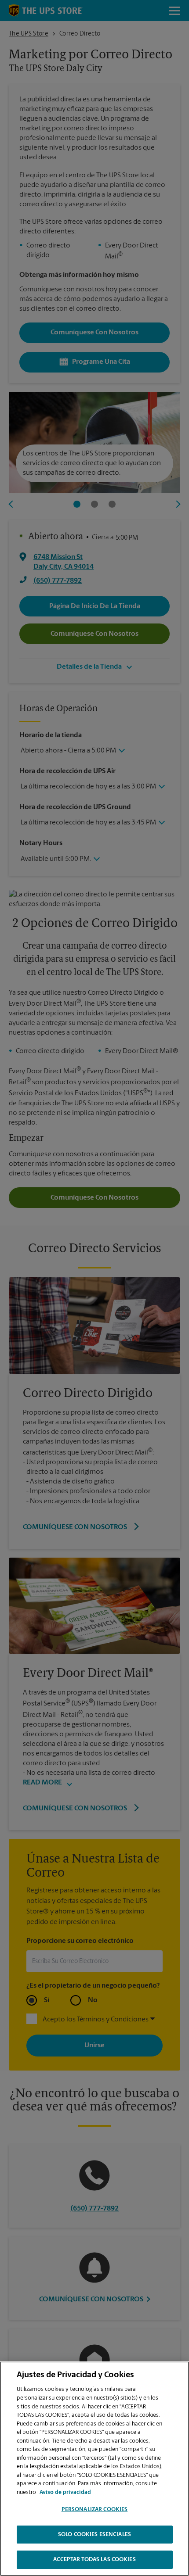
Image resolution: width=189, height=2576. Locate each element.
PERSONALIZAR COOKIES (95, 2510)
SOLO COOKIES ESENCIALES (94, 2535)
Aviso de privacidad (65, 2492)
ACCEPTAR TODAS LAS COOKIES (94, 2560)
